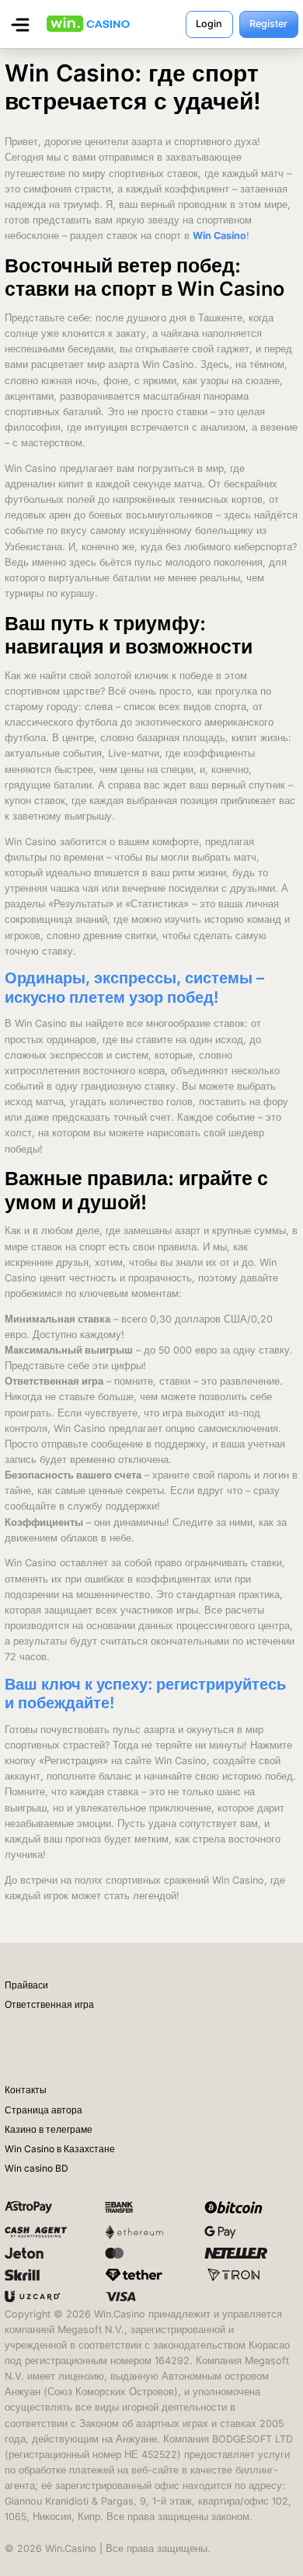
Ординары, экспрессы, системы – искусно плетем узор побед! (134, 987)
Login (209, 24)
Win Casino (219, 236)
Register (268, 24)
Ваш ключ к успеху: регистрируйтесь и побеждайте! (145, 1693)
